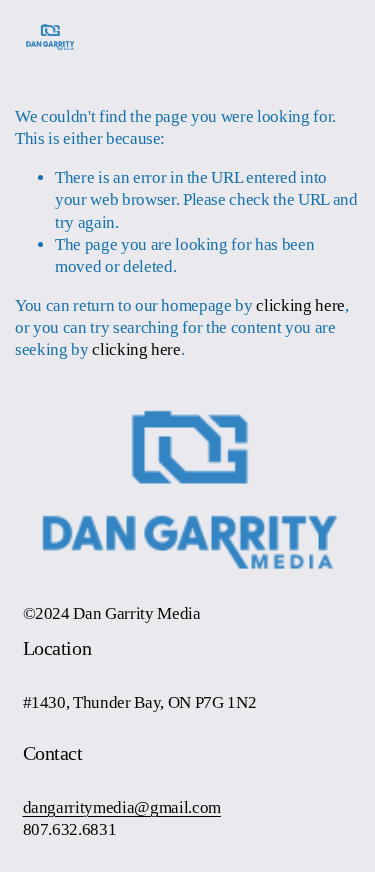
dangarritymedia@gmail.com (122, 807)
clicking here (300, 305)
